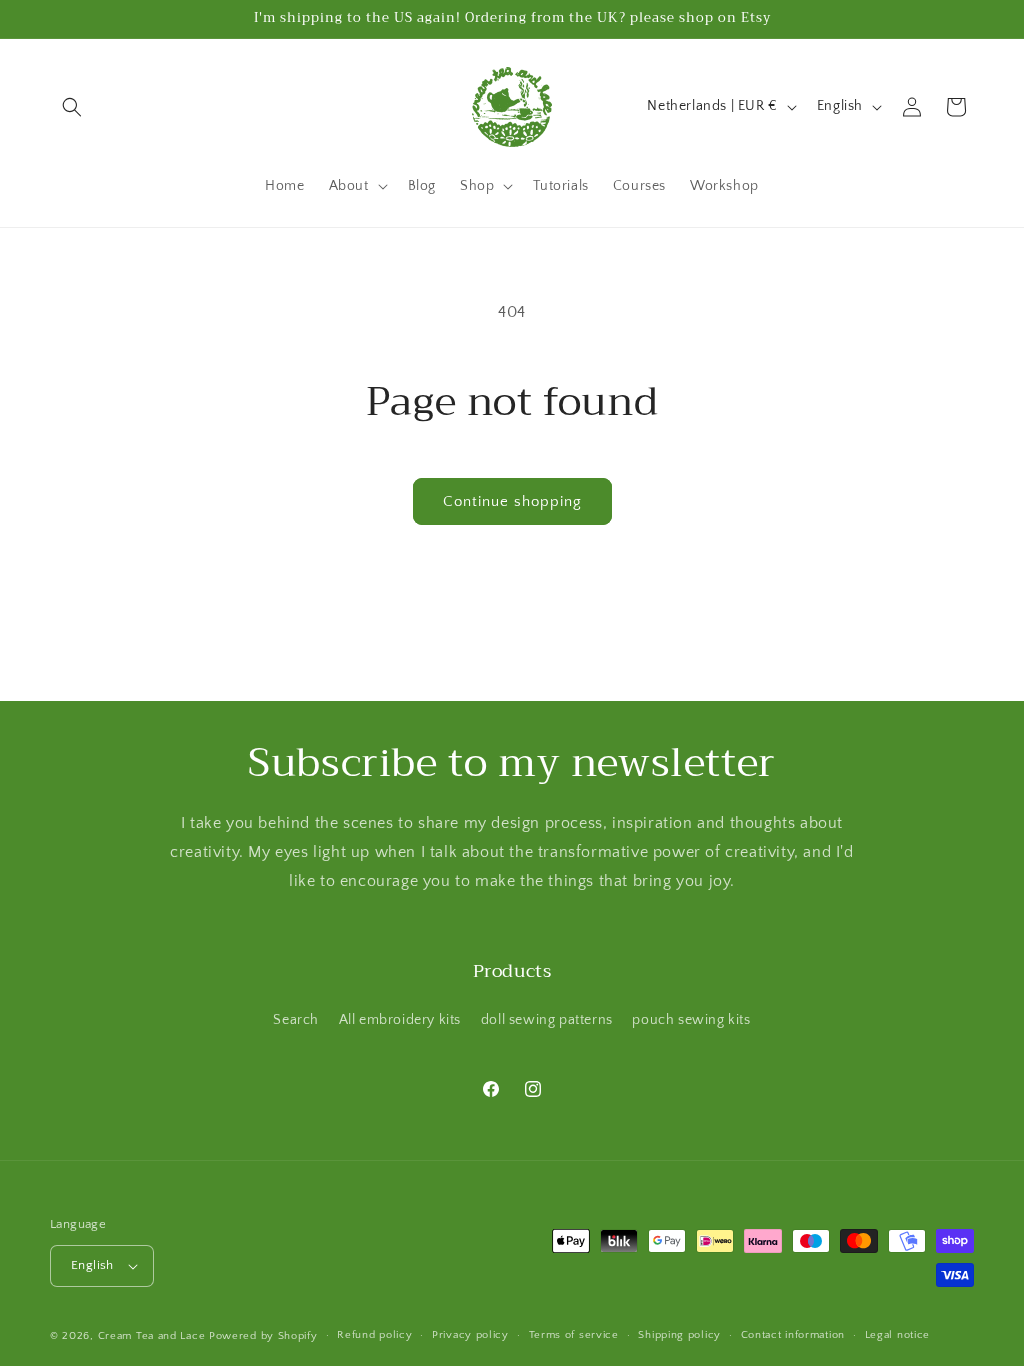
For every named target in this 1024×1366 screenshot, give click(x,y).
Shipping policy (679, 1335)
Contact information (793, 1335)
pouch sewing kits (691, 1020)
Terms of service (574, 1335)
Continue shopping (512, 501)
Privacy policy (470, 1335)
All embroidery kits (400, 1020)
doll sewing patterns (547, 1020)
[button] (72, 107)
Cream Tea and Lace (152, 1336)
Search (296, 1020)
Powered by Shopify (263, 1336)
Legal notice (897, 1335)
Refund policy (374, 1335)
